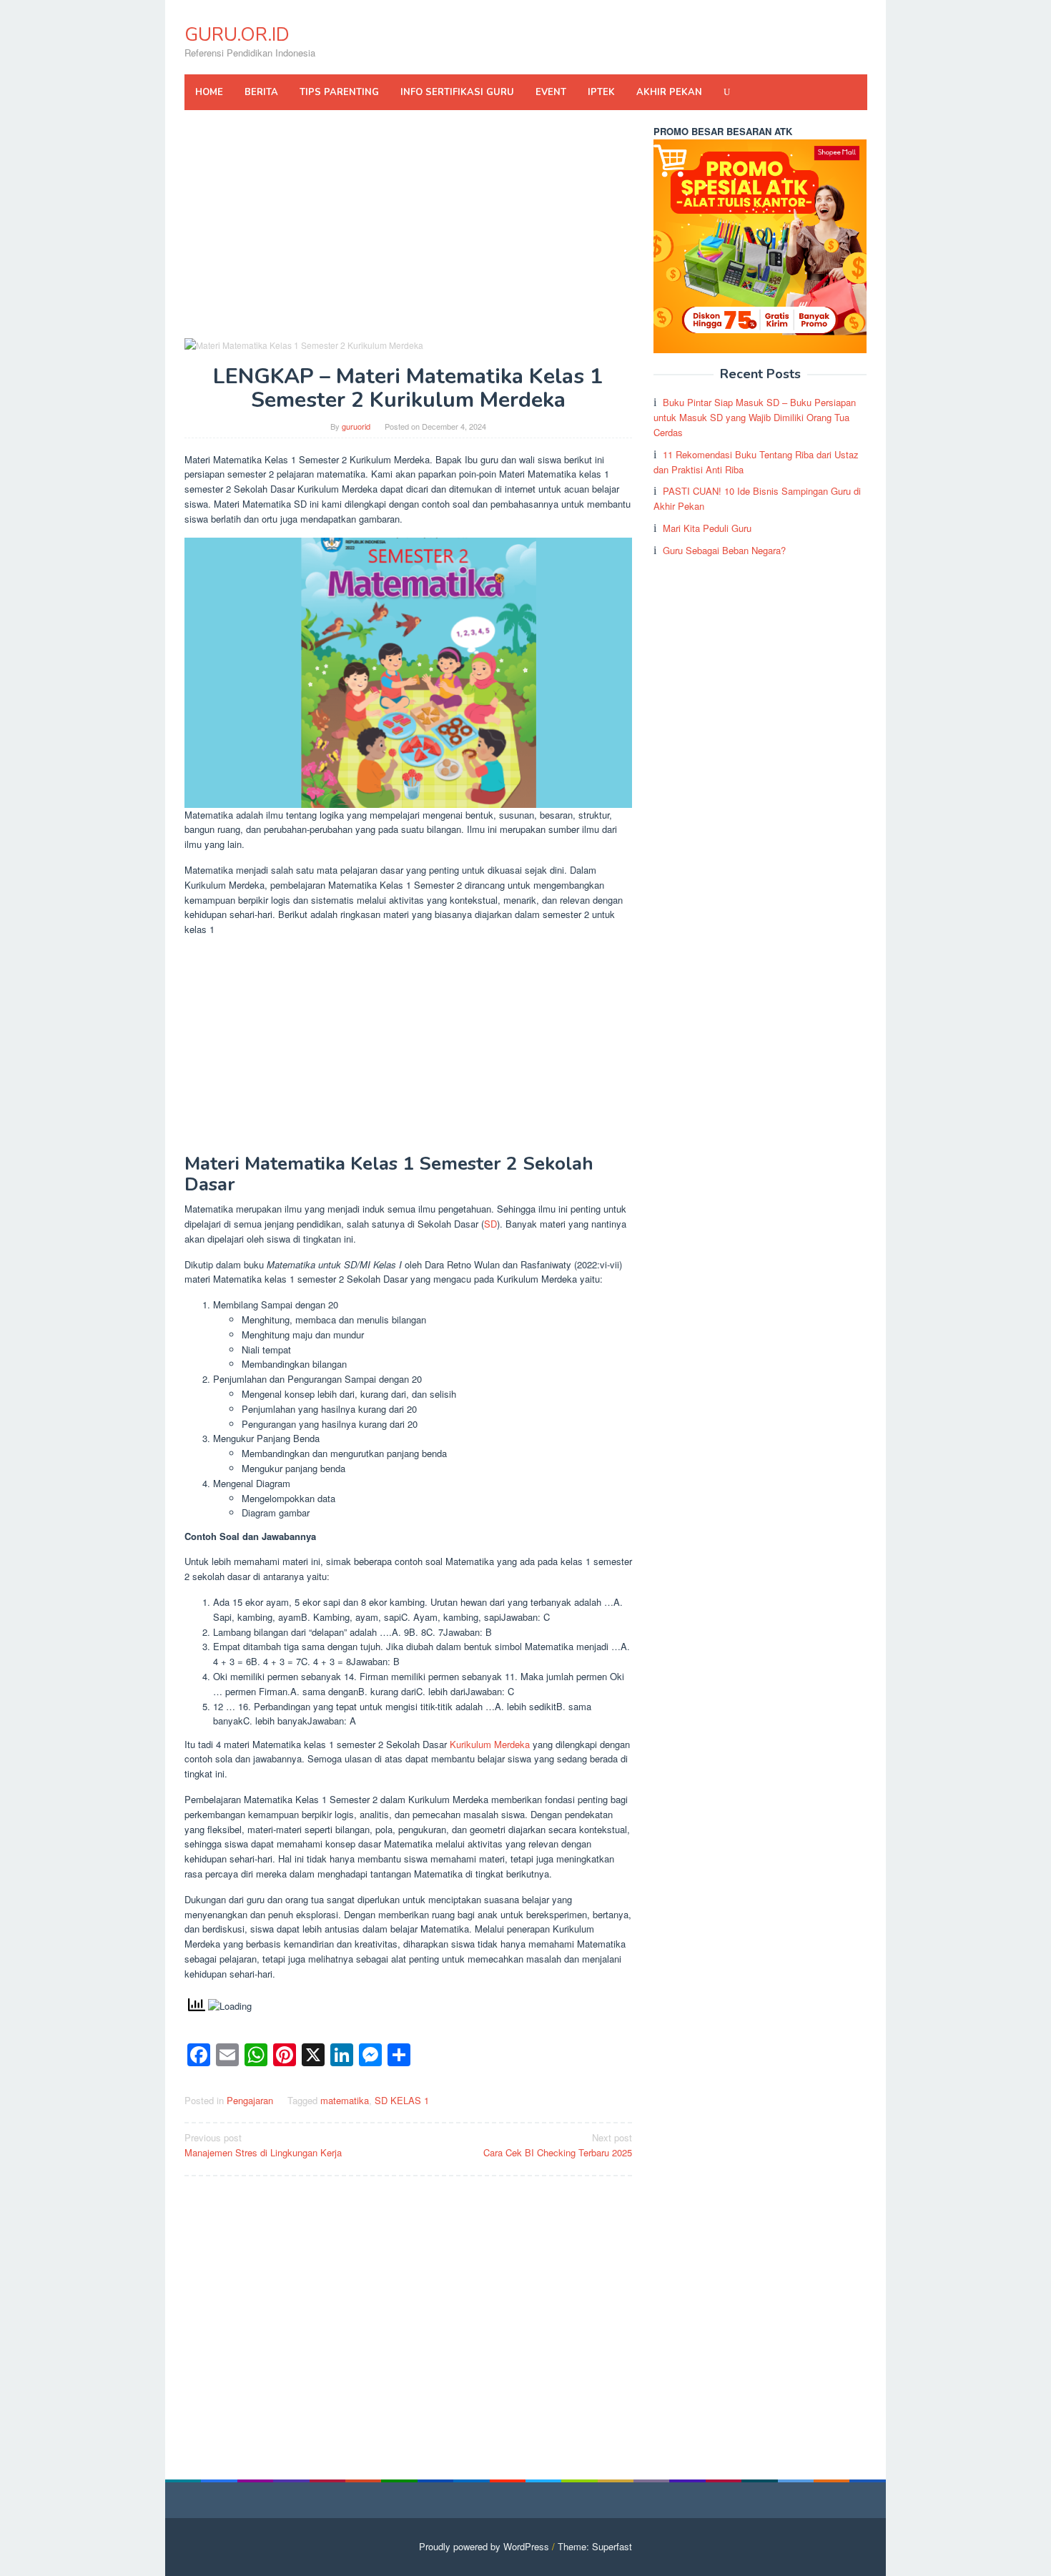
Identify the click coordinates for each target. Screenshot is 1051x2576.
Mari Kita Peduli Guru (707, 528)
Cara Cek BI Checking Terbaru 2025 (558, 2145)
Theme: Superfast (595, 2546)
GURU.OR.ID (237, 35)
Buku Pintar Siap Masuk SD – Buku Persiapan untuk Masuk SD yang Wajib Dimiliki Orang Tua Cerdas (755, 417)
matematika (345, 2100)
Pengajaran (250, 2100)
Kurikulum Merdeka (490, 1744)
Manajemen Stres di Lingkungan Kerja (263, 2145)
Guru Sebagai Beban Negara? (724, 550)
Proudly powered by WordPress (484, 2546)
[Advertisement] (409, 230)
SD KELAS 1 (402, 2100)
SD (490, 1224)
